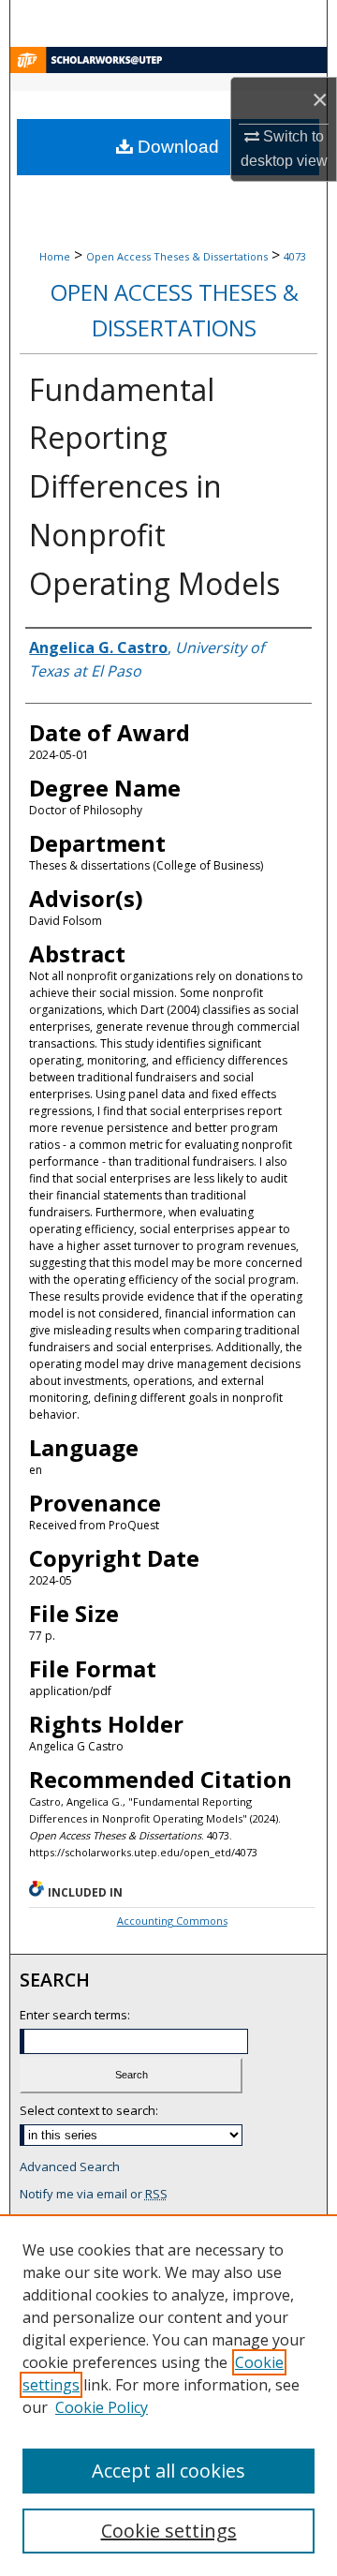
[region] (168, 2395)
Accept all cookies (168, 2471)
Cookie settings (169, 2531)
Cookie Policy (102, 2407)
